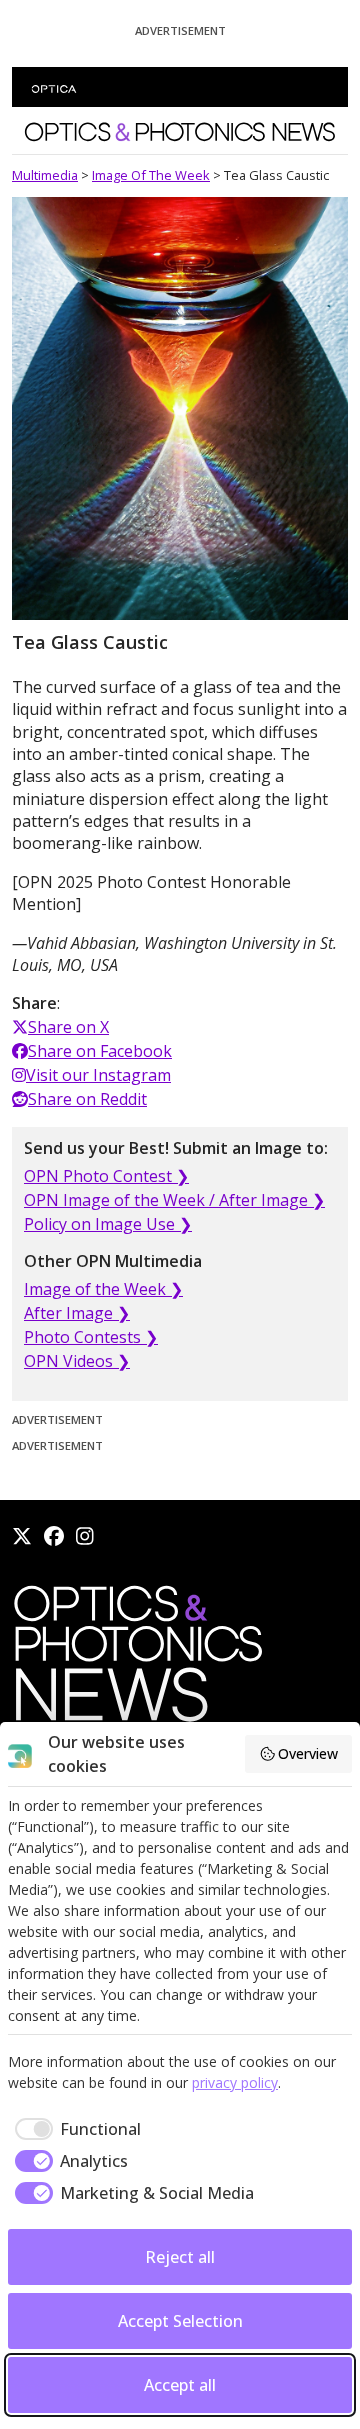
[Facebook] (54, 1536)
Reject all (180, 2257)
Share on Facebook (100, 1051)
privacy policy (235, 2082)
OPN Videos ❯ (77, 1361)
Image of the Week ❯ (103, 1289)
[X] (22, 1536)
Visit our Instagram (98, 1075)
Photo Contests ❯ (91, 1337)
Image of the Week (151, 175)
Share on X (68, 1027)
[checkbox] (74, 2129)
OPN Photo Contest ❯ (106, 1176)
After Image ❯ (77, 1313)
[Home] (137, 1659)
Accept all (180, 2385)
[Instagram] (85, 1536)
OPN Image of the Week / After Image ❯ (174, 1200)
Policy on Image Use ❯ (108, 1224)
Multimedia (45, 175)
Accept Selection (180, 2321)
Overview (308, 1753)
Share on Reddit (87, 1099)
